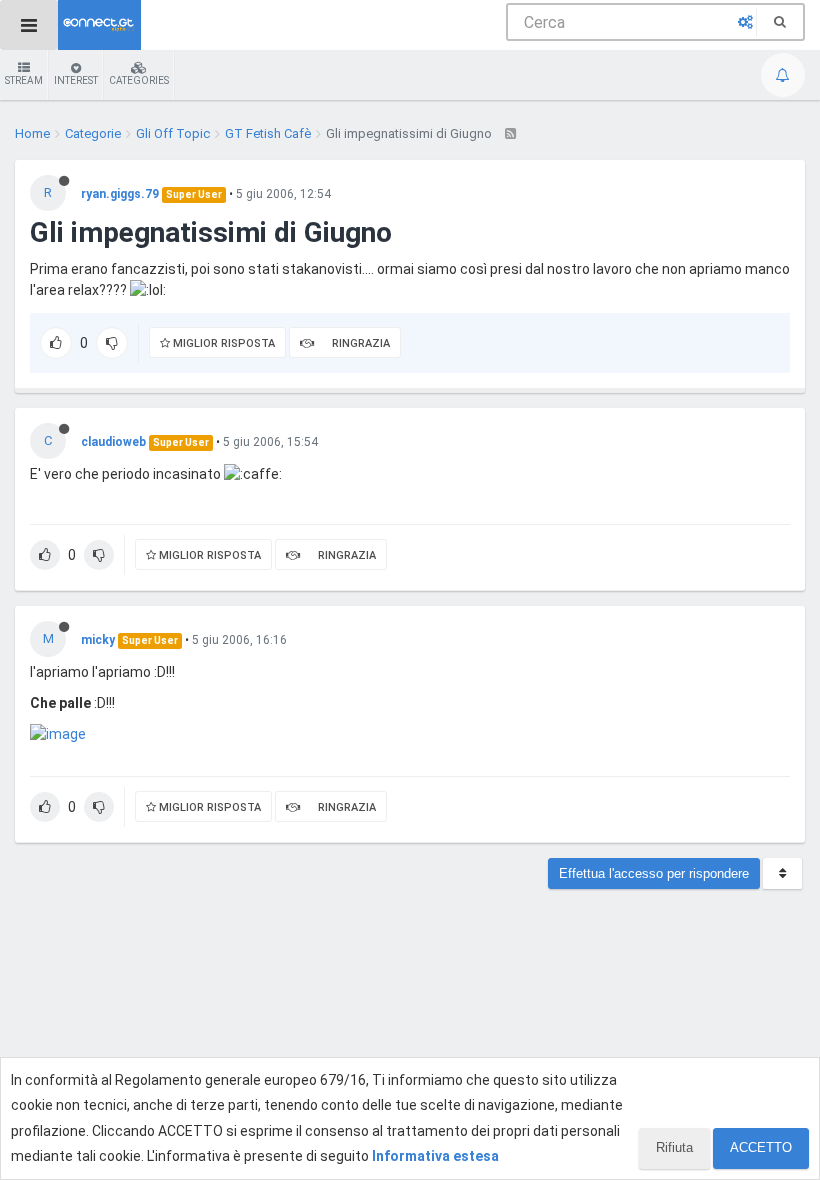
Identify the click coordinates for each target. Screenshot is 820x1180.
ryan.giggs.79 (120, 194)
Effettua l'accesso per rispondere (654, 873)
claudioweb (113, 442)
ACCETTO (761, 1147)
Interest (76, 80)
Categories (139, 80)
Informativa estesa (435, 1156)
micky (98, 640)
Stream (24, 80)
